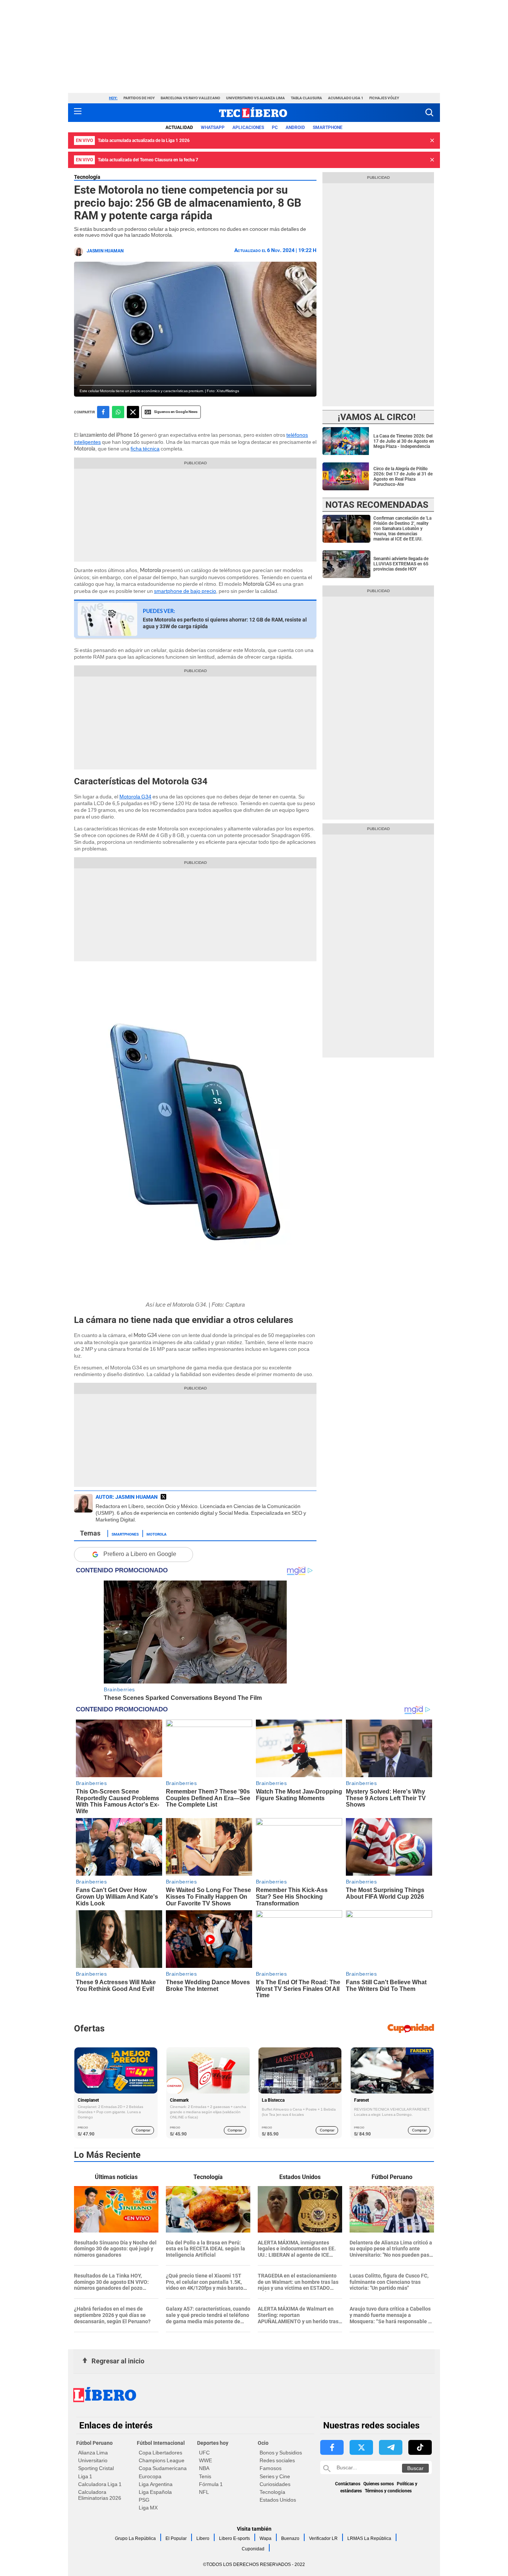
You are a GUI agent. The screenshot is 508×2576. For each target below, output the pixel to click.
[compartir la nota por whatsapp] (118, 412)
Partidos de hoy (139, 98)
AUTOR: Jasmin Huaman (127, 1497)
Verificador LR (323, 2538)
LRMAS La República (369, 2538)
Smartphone (328, 127)
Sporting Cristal (96, 2468)
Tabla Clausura (306, 98)
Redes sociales (277, 2460)
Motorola (157, 1534)
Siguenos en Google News (176, 412)
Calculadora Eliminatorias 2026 (100, 2495)
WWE (205, 2460)
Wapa (266, 2538)
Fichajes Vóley (384, 98)
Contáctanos (348, 2484)
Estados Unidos (278, 2500)
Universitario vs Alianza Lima (255, 98)
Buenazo (290, 2538)
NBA (204, 2468)
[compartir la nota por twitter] (133, 412)
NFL (204, 2492)
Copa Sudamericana (163, 2468)
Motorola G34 (135, 797)
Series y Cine (275, 2476)
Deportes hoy (213, 2443)
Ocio (263, 2443)
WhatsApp (213, 127)
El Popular (176, 2538)
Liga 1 (85, 2476)
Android (295, 127)
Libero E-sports (234, 2538)
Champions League (162, 2460)
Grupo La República (135, 2538)
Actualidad (179, 127)
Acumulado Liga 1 (346, 98)
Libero (203, 2538)
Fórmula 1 (211, 2484)
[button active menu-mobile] (78, 113)
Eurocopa (150, 2476)
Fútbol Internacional (161, 2443)
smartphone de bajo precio (185, 591)
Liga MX (148, 2508)
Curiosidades (275, 2484)
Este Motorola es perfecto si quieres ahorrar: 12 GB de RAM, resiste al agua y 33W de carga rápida (225, 623)
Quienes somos (379, 2484)
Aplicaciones (248, 127)
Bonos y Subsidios (281, 2453)
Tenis (205, 2476)
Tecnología (87, 177)
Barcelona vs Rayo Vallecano (190, 98)
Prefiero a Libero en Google (140, 1554)
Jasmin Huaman (105, 251)
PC (275, 127)
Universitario (93, 2460)
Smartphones (125, 1534)
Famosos (271, 2468)
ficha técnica (145, 449)
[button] (429, 112)
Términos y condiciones (388, 2491)
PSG (144, 2500)
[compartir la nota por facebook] (103, 412)
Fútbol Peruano (94, 2443)
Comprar (143, 2130)
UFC (204, 2453)
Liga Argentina (156, 2484)
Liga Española (155, 2492)
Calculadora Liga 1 (100, 2484)
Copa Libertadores (160, 2453)
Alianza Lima (93, 2453)
